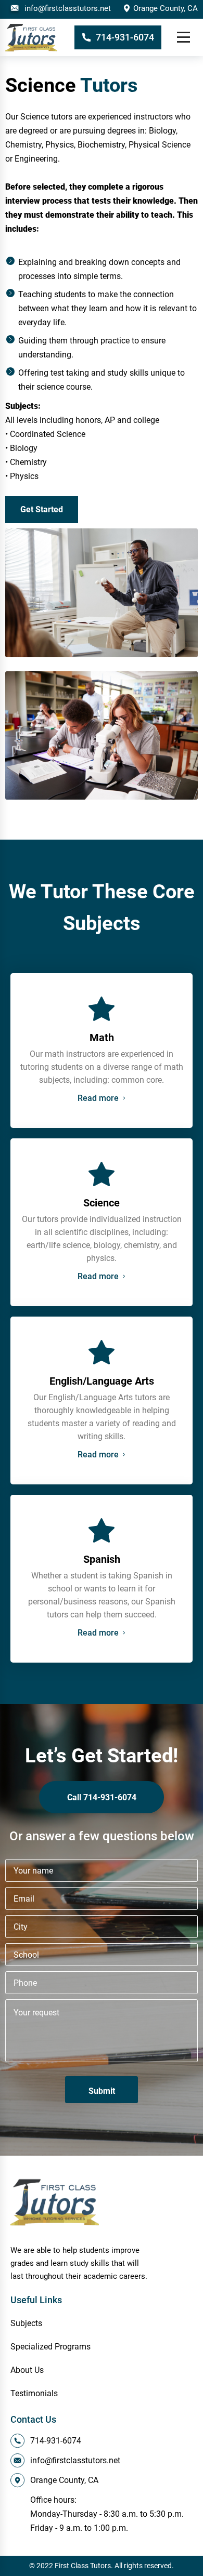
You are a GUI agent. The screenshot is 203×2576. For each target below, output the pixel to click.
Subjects (26, 2323)
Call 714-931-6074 (102, 1797)
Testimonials (34, 2393)
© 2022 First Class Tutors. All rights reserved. (102, 2566)
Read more (98, 1098)
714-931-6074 (125, 37)
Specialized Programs (50, 2347)
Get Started (42, 509)
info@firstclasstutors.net (68, 8)
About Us (27, 2370)
